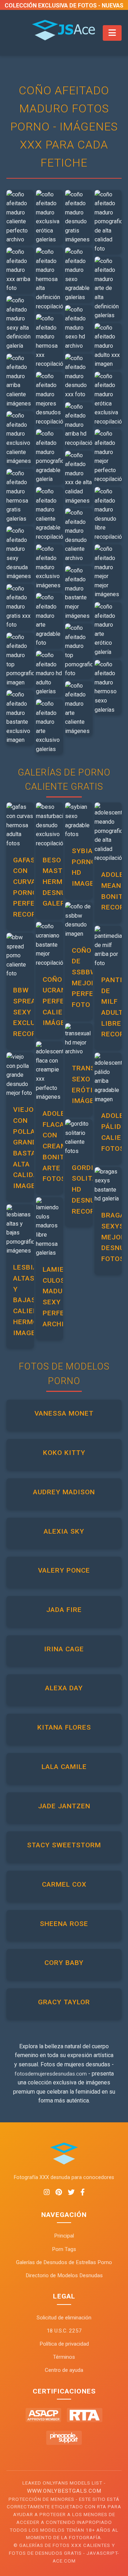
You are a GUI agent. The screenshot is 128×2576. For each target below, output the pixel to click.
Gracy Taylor (64, 2002)
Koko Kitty (64, 1453)
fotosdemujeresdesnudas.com (51, 2074)
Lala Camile (64, 1767)
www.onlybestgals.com (64, 2491)
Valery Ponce (64, 1570)
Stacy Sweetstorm (64, 1845)
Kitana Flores (64, 1727)
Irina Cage (64, 1649)
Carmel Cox (64, 1884)
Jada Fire (64, 1610)
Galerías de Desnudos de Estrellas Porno (64, 2262)
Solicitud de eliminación (64, 2318)
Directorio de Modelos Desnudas (64, 2275)
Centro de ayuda (64, 2370)
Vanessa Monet (64, 1413)
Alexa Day (64, 1688)
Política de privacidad (64, 2344)
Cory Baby (64, 1963)
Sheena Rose (64, 1924)
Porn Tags (64, 2249)
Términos (64, 2357)
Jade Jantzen (64, 1806)
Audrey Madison (64, 1492)
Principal (64, 2236)
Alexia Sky (64, 1531)
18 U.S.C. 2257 (64, 2331)
